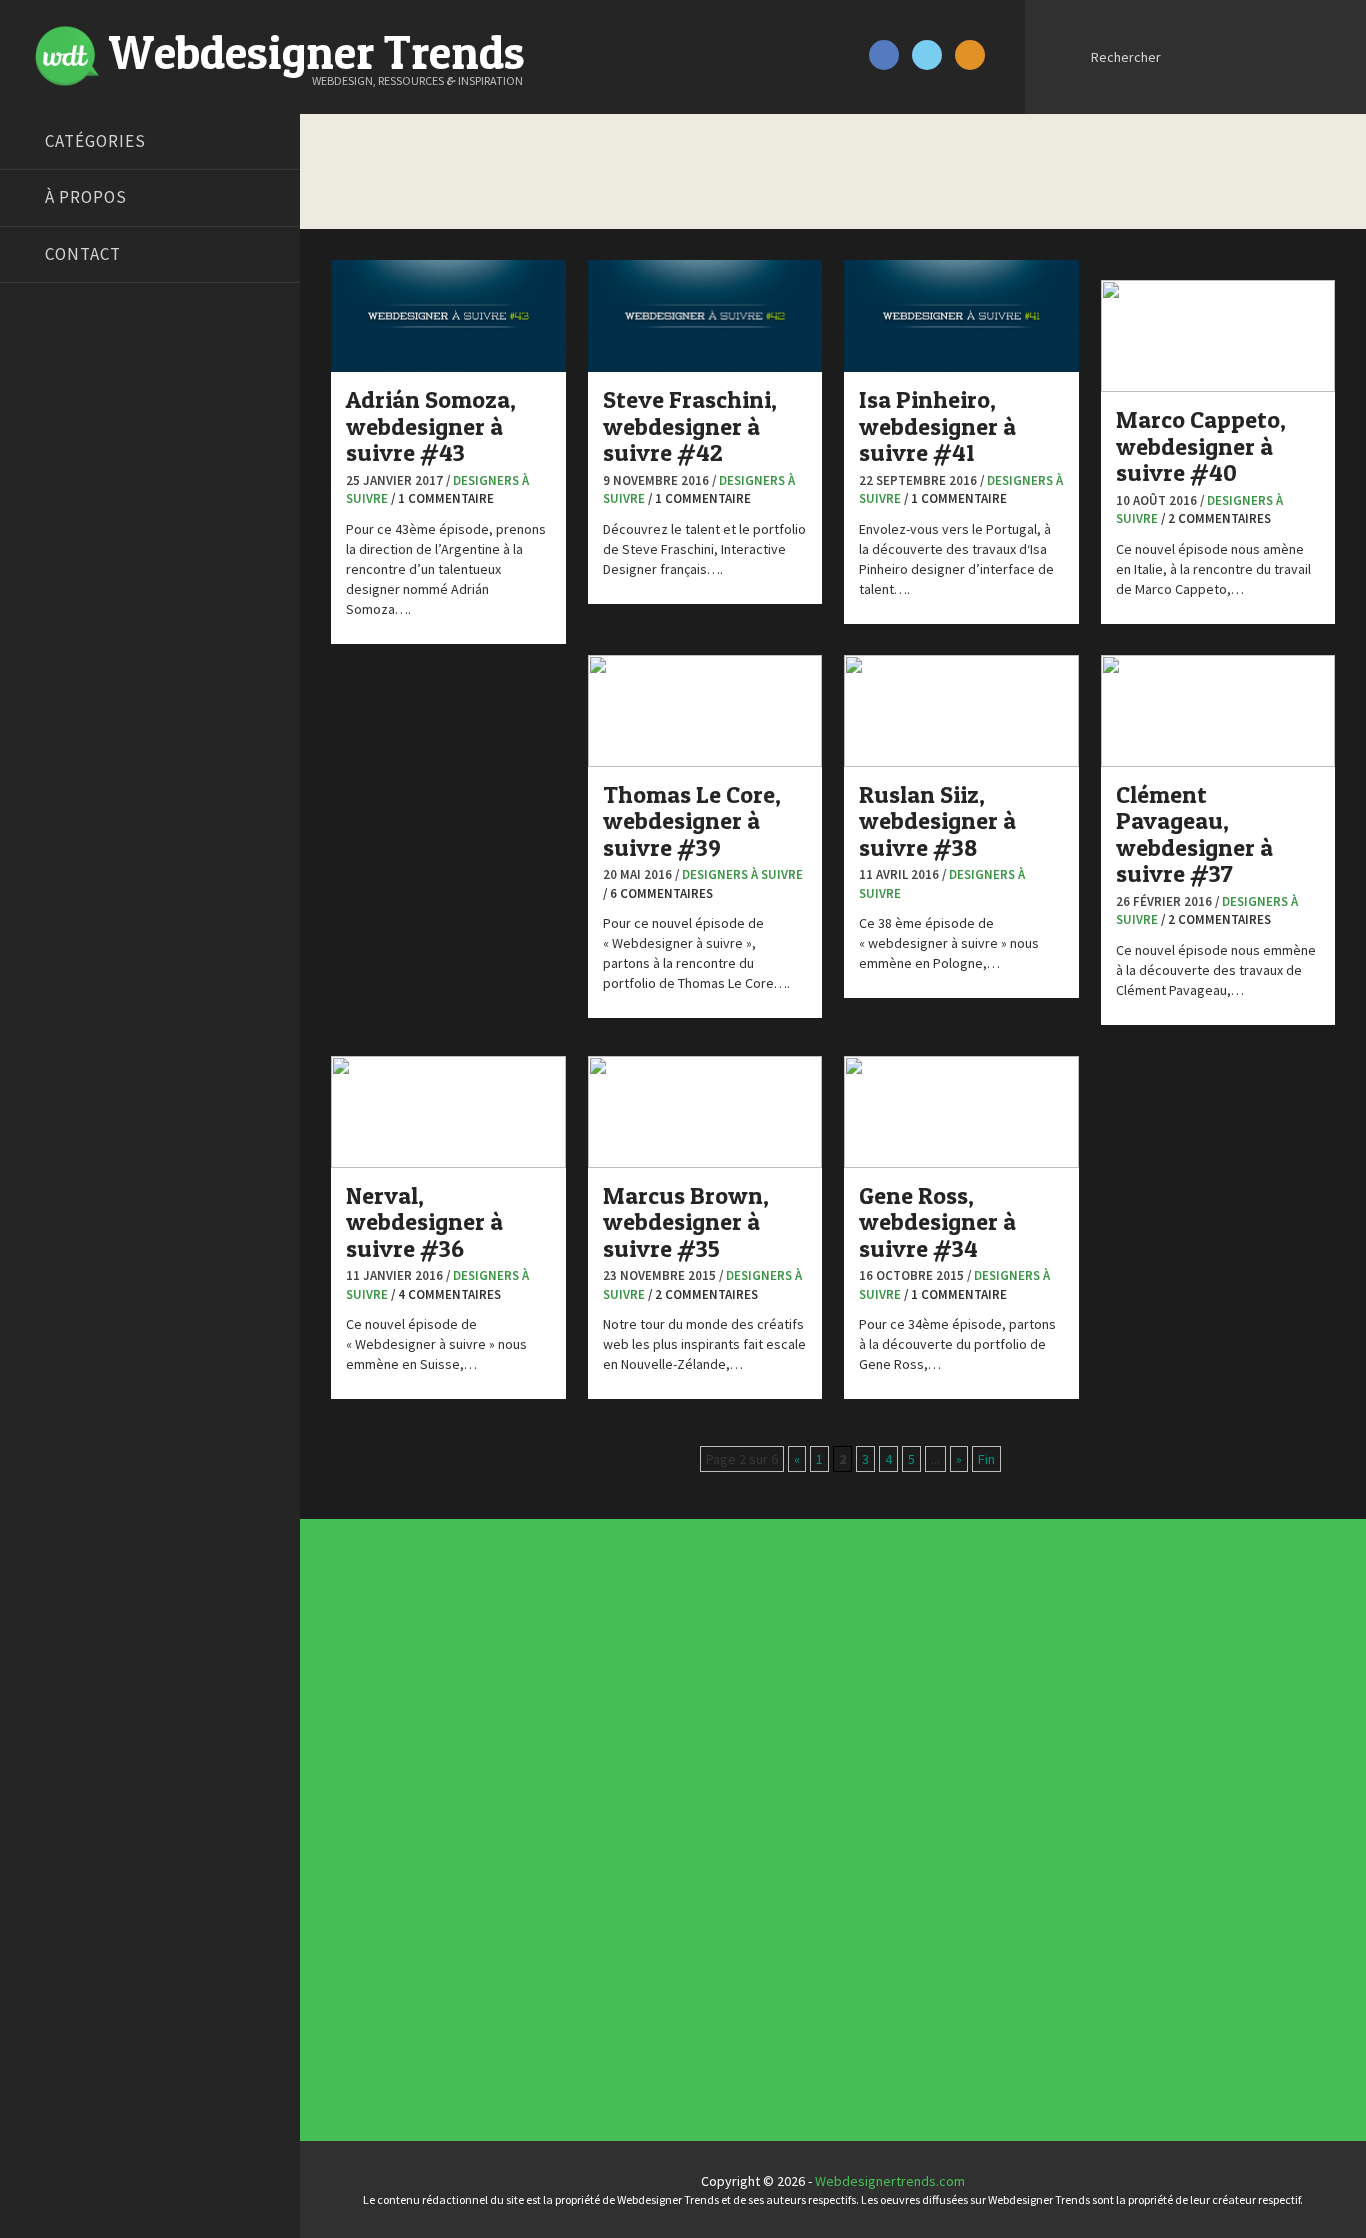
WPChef (43, 793)
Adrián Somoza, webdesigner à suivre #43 (431, 426)
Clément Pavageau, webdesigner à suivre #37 (1194, 834)
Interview (632, 1846)
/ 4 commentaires (446, 1294)
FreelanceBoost (68, 618)
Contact (83, 254)
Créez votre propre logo (93, 493)
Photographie (645, 1906)
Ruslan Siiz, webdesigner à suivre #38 (937, 821)
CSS (616, 1726)
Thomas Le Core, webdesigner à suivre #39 (692, 821)
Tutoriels (630, 1966)
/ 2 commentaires (1216, 518)
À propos (86, 197)
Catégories (95, 141)
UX (611, 2026)
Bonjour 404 (55, 418)
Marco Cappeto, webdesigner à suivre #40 (1201, 446)
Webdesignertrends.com (890, 2181)
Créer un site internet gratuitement (125, 468)
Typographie (642, 1996)
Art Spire (46, 368)
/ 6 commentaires (658, 893)
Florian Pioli (54, 568)
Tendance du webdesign (921, 1666)
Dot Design (52, 543)
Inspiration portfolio (907, 1726)
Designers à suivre (742, 874)
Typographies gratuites (918, 1696)
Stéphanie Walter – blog (91, 693)
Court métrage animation (94, 443)
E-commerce (642, 1786)
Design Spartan (65, 518)
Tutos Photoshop (71, 743)
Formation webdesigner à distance (124, 593)
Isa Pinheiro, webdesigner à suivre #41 (937, 426)
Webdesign (638, 2056)
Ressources (640, 1936)
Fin (986, 1459)
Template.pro (60, 718)
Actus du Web (645, 1636)
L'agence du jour (652, 1876)
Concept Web (644, 1666)
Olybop (42, 643)
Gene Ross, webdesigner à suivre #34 (937, 1222)
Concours (632, 1696)
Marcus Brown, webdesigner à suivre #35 (686, 1222)
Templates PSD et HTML (918, 1786)
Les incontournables (908, 1636)
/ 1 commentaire (442, 498)
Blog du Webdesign (78, 393)
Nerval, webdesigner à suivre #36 (424, 1222)
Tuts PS (42, 768)
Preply (39, 668)
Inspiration (635, 1816)
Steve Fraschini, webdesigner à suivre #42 (690, 426)
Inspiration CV (888, 1756)
